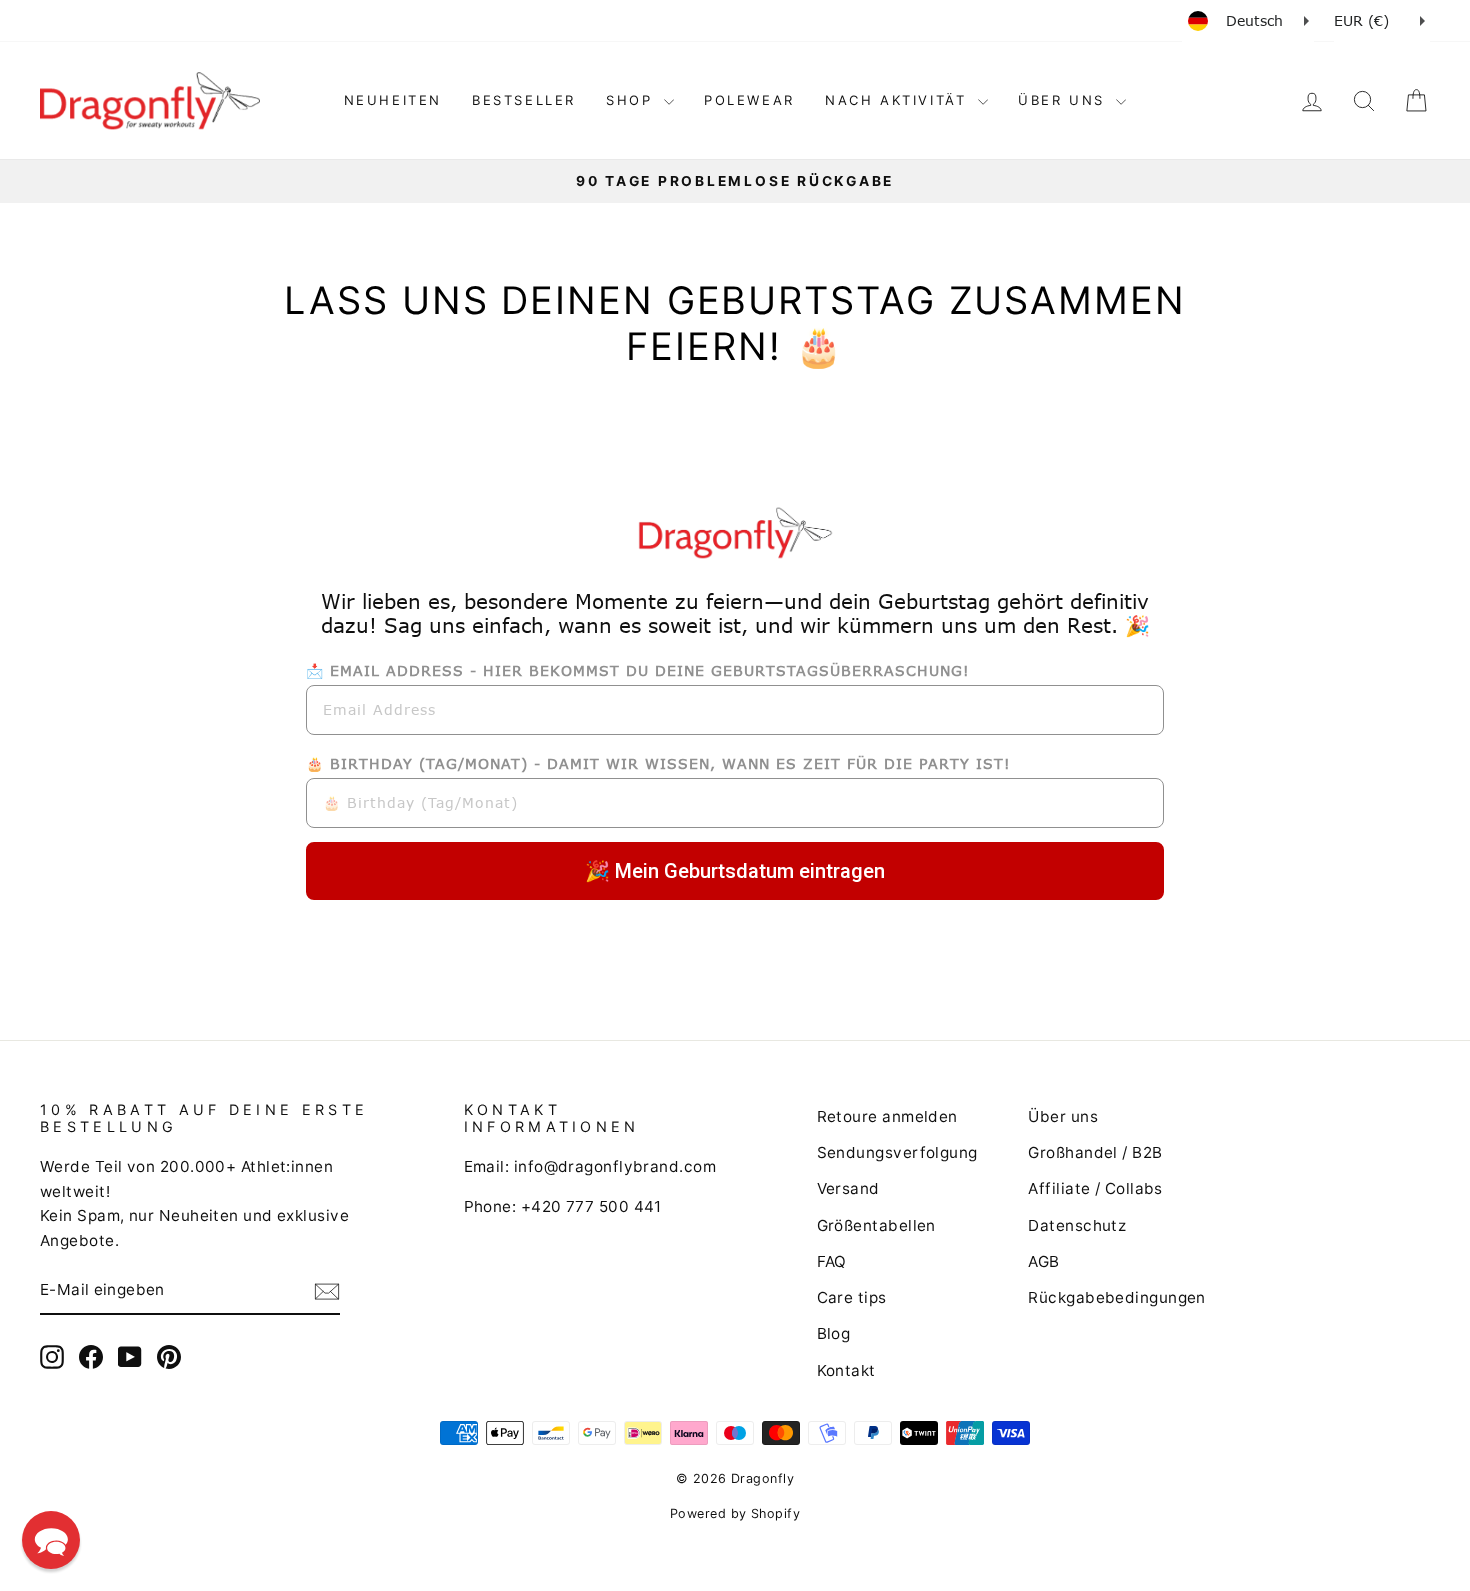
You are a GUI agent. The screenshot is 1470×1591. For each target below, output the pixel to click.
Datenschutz (1077, 1225)
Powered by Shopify (735, 1513)
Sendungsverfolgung (897, 1152)
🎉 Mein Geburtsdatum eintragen (735, 871)
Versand (848, 1188)
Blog (834, 1333)
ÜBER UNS (1064, 100)
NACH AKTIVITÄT (899, 100)
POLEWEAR (749, 100)
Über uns (1063, 1116)
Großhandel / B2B (1095, 1152)
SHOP (632, 100)
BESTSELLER (524, 100)
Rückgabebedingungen (1117, 1297)
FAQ (832, 1261)
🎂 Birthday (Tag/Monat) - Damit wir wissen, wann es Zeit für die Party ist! (658, 763)
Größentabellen (876, 1225)
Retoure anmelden (887, 1116)
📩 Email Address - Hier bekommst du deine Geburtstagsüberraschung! (638, 670)
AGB (1043, 1261)
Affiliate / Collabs (1095, 1188)
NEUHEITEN (393, 100)
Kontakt (846, 1370)
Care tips (852, 1297)
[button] (51, 1540)
